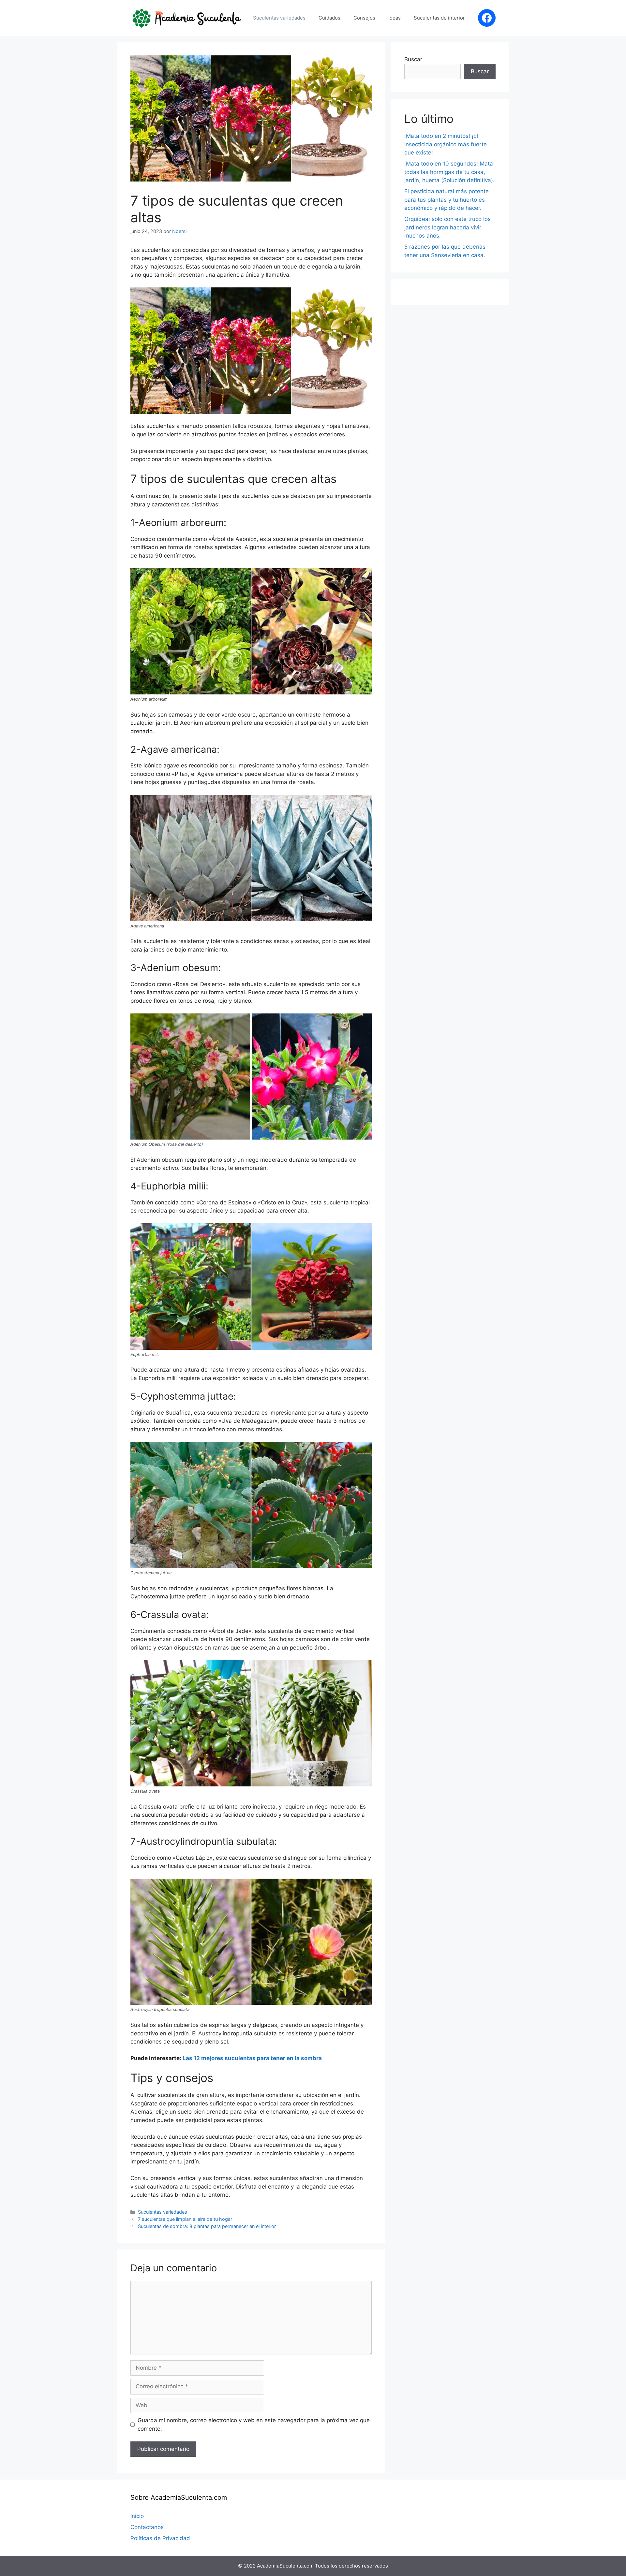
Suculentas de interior (439, 18)
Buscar (413, 59)
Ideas (395, 18)
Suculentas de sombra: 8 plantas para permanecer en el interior (207, 2226)
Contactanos (147, 2527)
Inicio (137, 2516)
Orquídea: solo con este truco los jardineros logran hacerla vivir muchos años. (447, 227)
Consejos (364, 18)
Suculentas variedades (279, 18)
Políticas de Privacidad (160, 2538)
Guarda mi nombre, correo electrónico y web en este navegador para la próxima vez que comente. (254, 2424)
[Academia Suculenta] (187, 18)
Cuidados (329, 18)
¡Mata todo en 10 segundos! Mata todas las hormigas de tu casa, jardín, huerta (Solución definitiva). (449, 172)
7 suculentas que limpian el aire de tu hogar (185, 2219)
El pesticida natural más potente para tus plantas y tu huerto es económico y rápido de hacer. (447, 200)
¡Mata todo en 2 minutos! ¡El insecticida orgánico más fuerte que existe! (446, 144)
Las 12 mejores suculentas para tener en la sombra (252, 2058)
